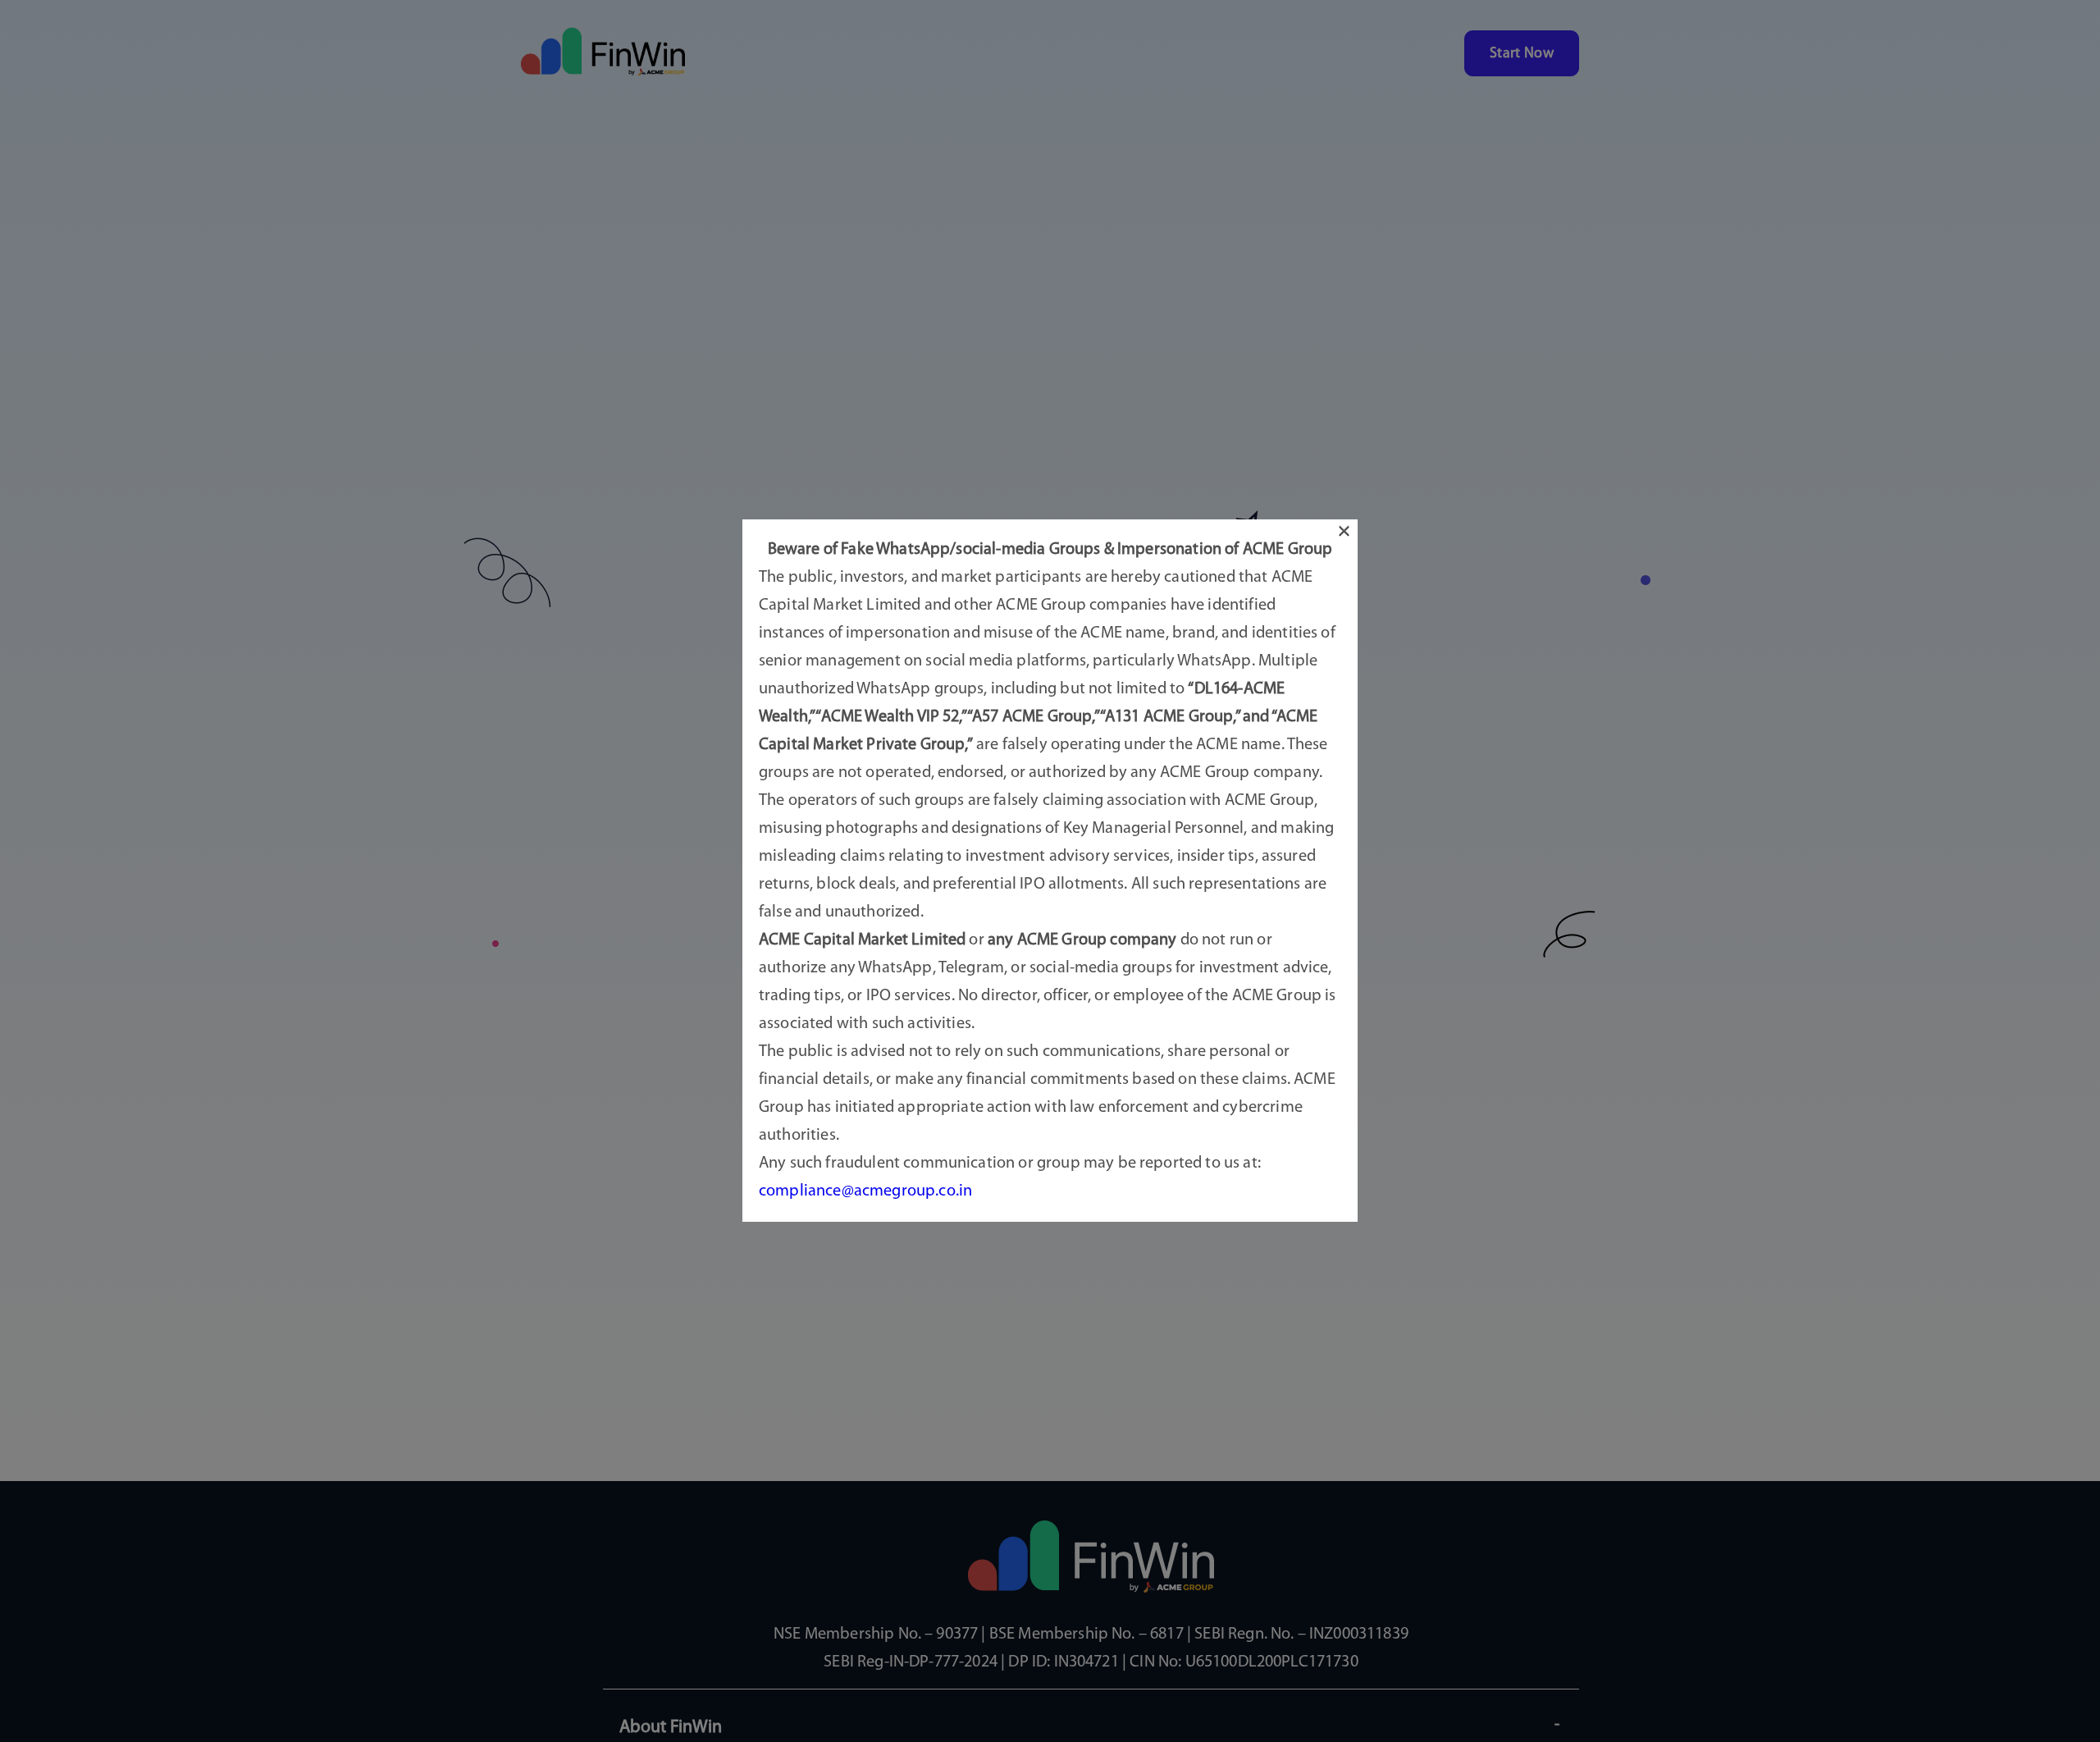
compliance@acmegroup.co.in (865, 1192)
